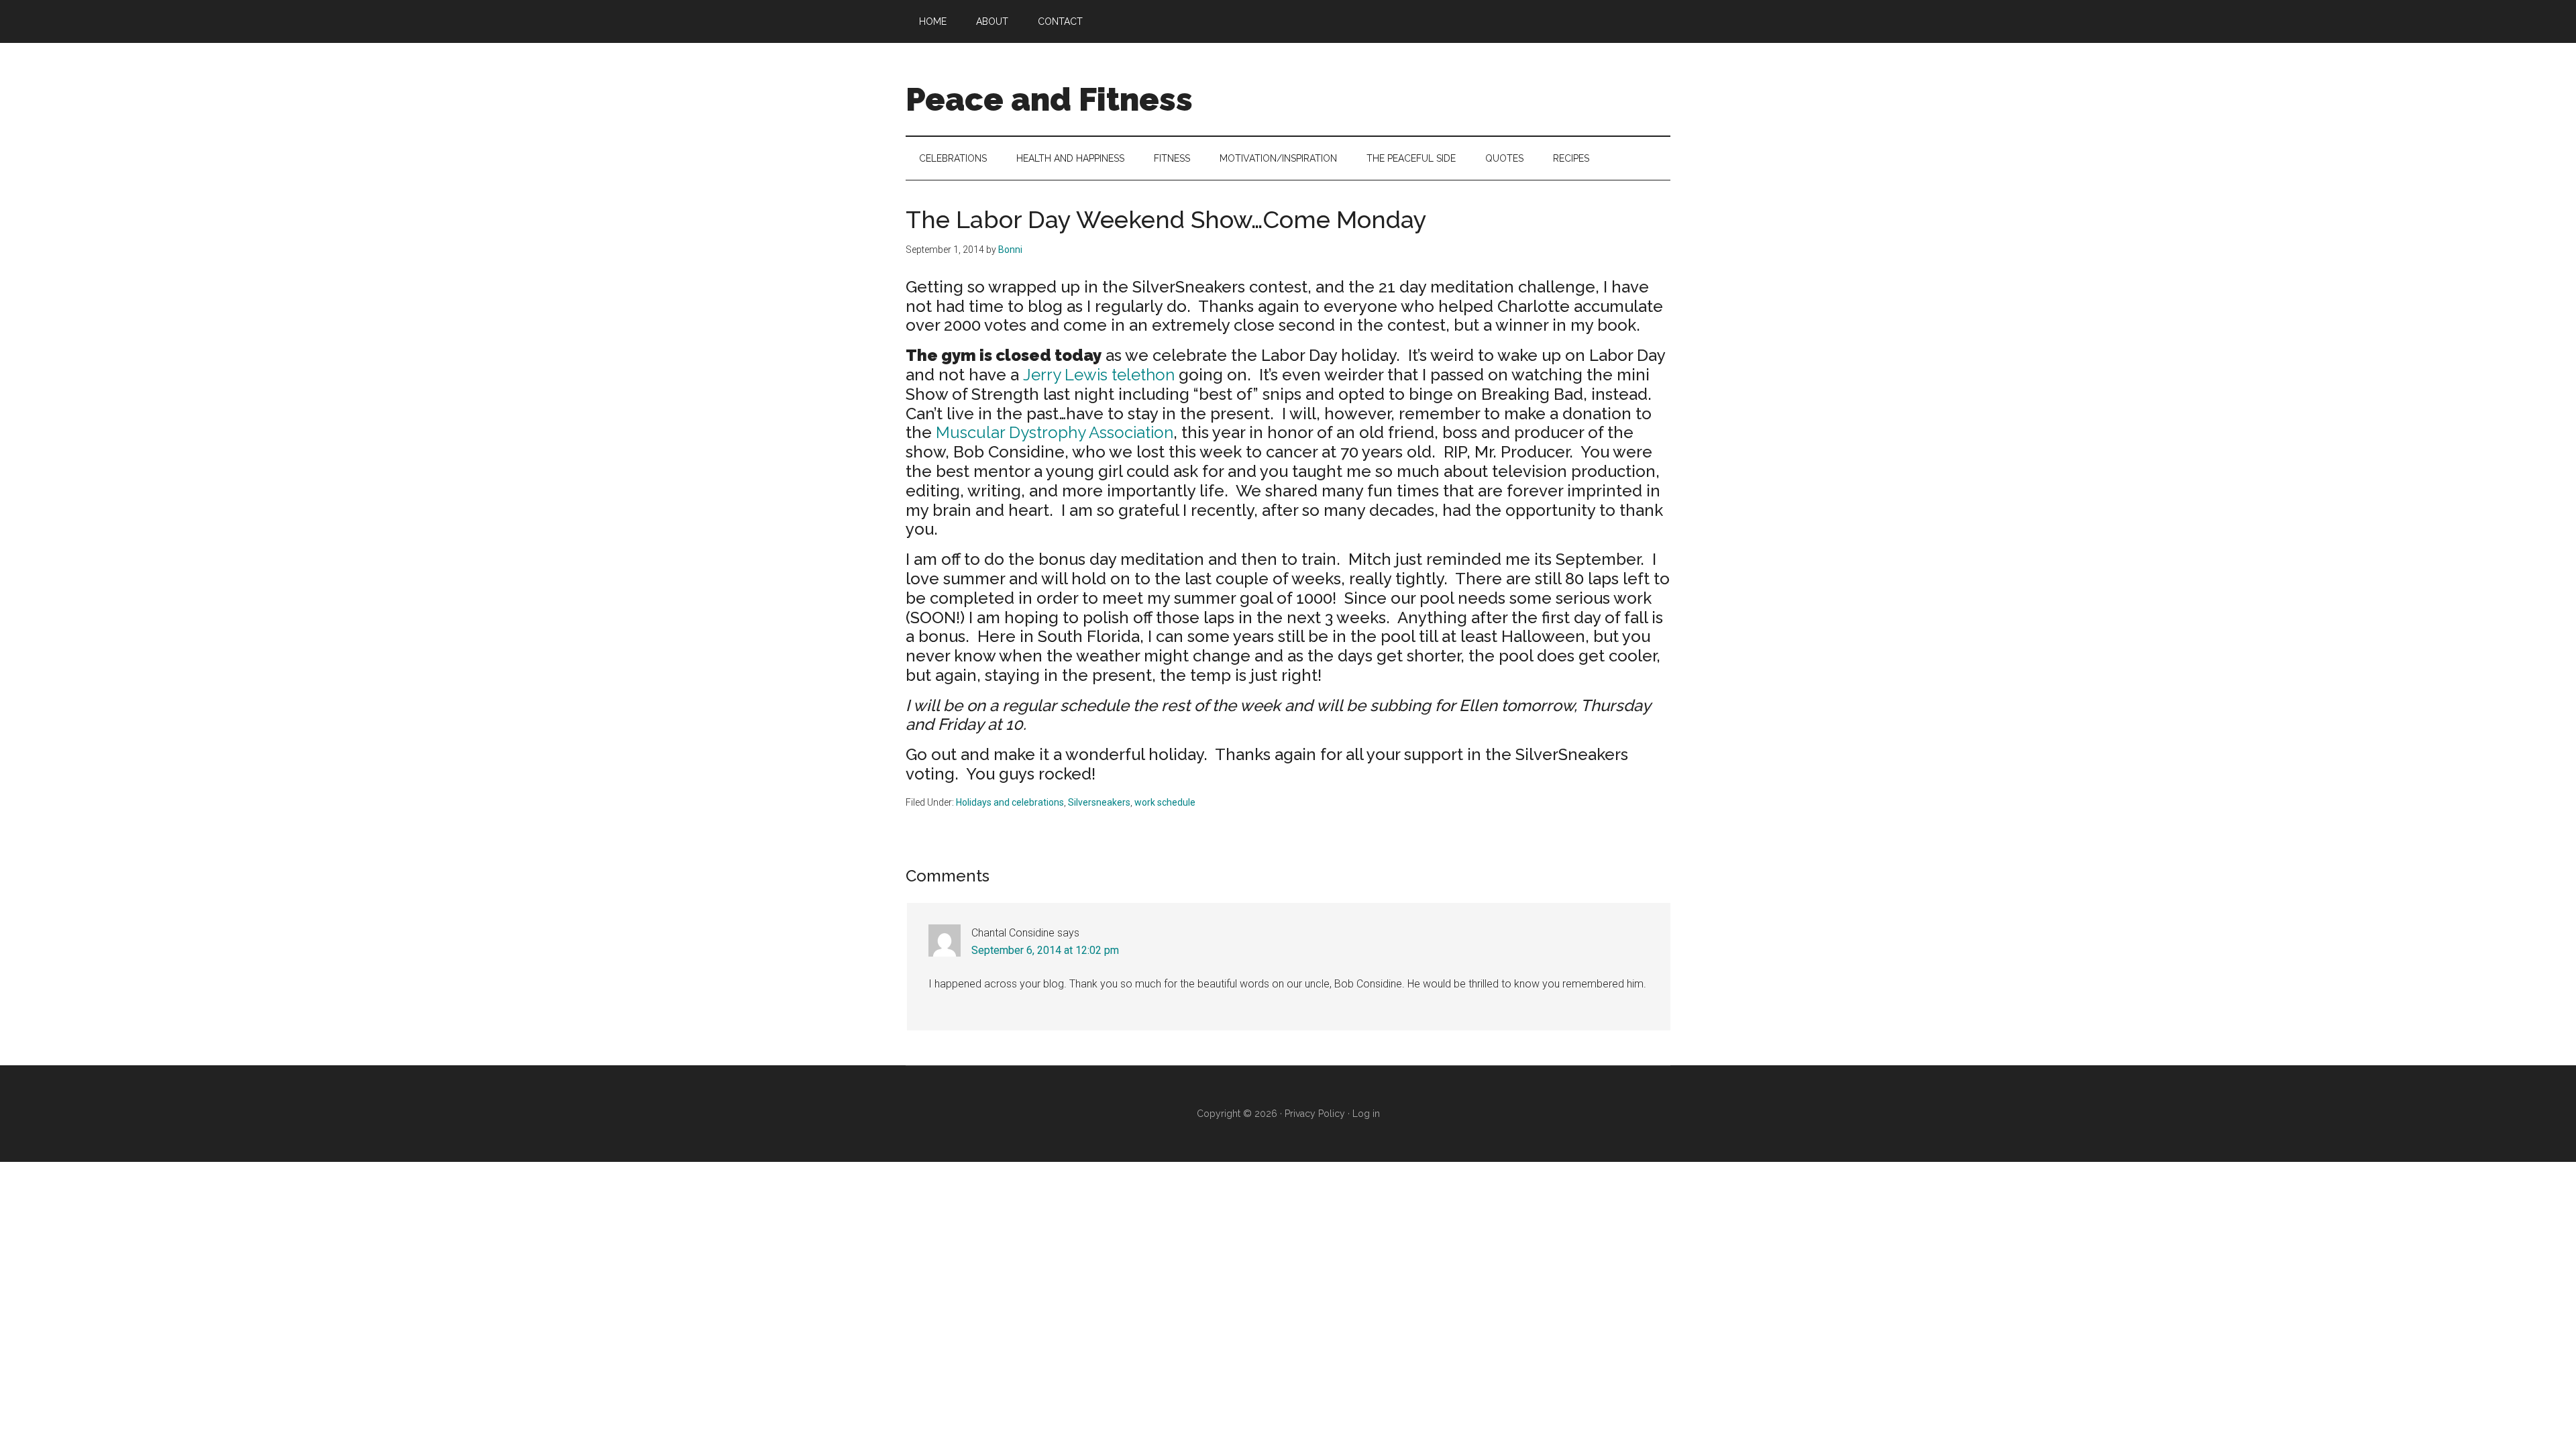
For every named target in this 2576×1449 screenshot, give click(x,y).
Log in (1366, 1114)
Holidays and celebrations (1010, 802)
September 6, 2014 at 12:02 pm (1045, 950)
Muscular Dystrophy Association (1055, 432)
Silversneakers (1099, 802)
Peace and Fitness (1049, 99)
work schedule (1165, 802)
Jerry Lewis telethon (1099, 375)
